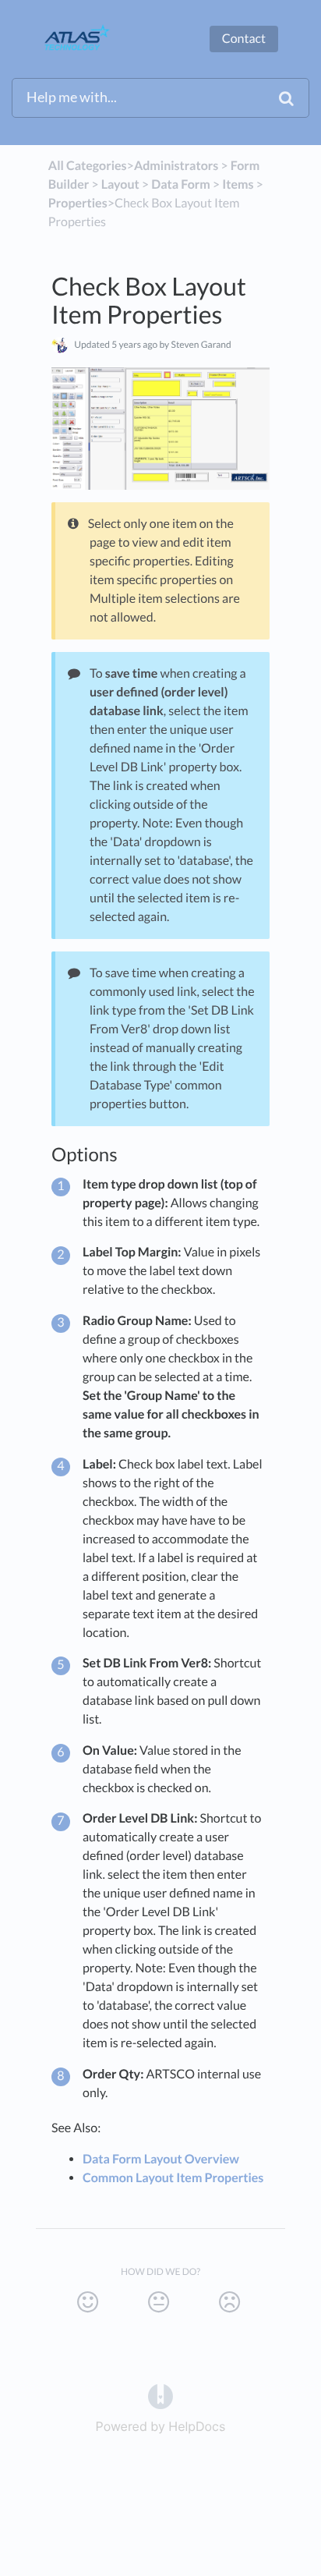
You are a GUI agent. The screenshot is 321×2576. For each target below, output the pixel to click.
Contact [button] (244, 39)
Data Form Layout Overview (161, 2159)
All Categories (88, 166)
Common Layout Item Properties (173, 2178)
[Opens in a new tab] (160, 2395)
